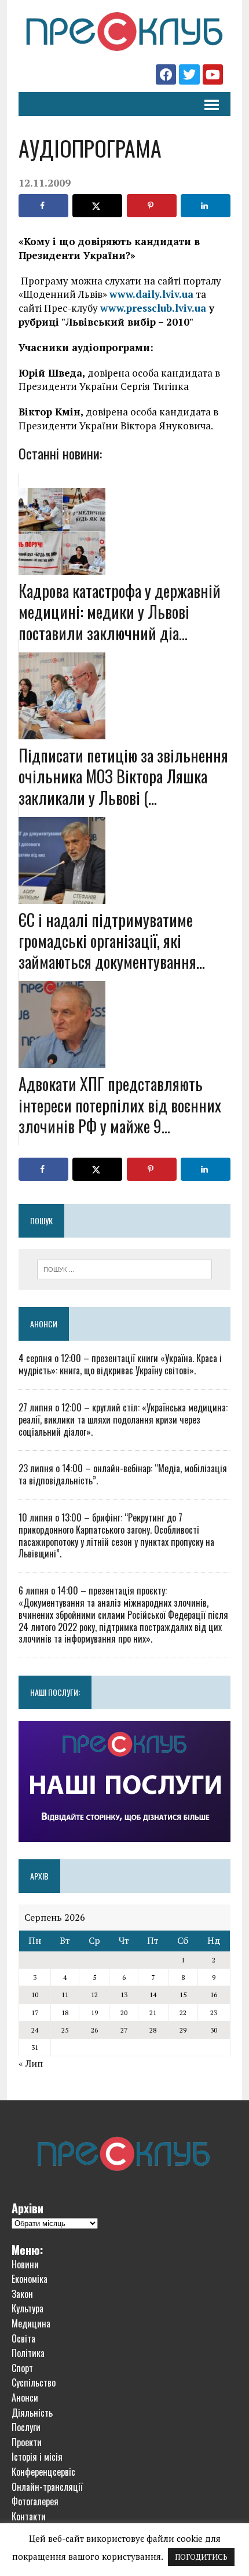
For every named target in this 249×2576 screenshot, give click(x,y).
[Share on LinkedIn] (206, 206)
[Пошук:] (125, 1268)
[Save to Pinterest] (152, 206)
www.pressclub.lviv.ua (153, 308)
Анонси (44, 1324)
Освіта (23, 2338)
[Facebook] (166, 74)
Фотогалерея (35, 2501)
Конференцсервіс (43, 2472)
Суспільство (34, 2382)
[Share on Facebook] (43, 206)
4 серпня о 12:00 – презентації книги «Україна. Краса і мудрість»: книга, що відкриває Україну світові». (120, 1364)
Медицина (31, 2323)
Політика (28, 2353)
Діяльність (32, 2413)
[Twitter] (189, 74)
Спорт (22, 2368)
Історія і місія (37, 2457)
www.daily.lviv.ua (151, 294)
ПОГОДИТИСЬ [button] (201, 2557)
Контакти (29, 2516)
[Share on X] (97, 206)
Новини (25, 2264)
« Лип (31, 2063)
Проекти (27, 2442)
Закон (22, 2294)
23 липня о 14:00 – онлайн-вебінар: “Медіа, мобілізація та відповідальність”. (123, 1474)
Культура (28, 2308)
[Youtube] (213, 74)
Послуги (26, 2427)
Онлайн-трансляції (47, 2487)
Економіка (30, 2279)
